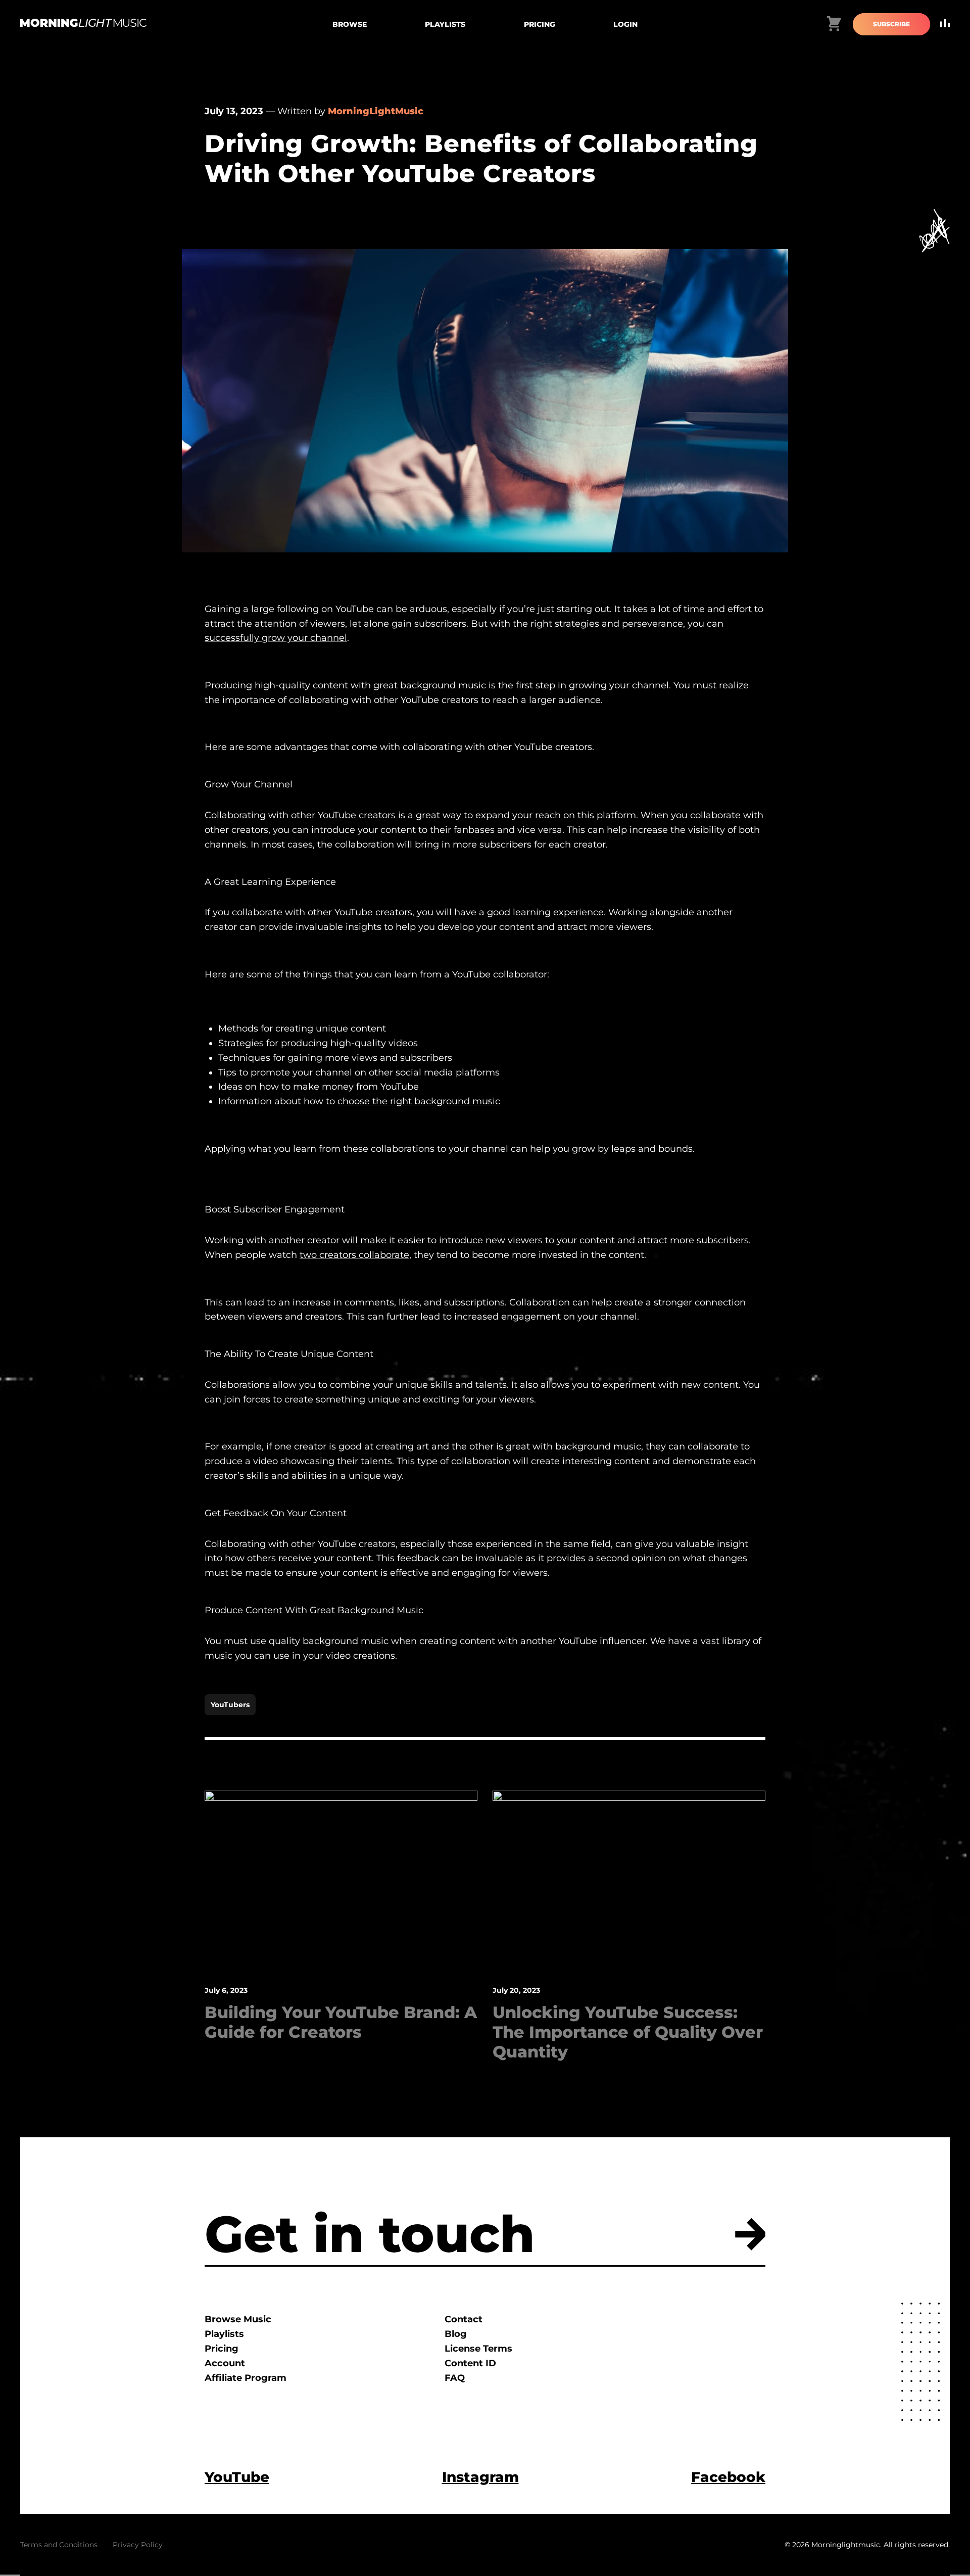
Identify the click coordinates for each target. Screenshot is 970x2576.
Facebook (728, 2477)
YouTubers (230, 1705)
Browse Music (238, 2319)
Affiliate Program (246, 2378)
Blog (456, 2334)
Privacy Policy (138, 2545)
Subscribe (891, 24)
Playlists (445, 24)
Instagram (480, 2477)
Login (625, 24)
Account (225, 2363)
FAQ (455, 2378)
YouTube (237, 2477)
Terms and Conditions (59, 2545)
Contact (464, 2319)
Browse (350, 24)
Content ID (470, 2363)
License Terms (478, 2349)
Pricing (540, 24)
